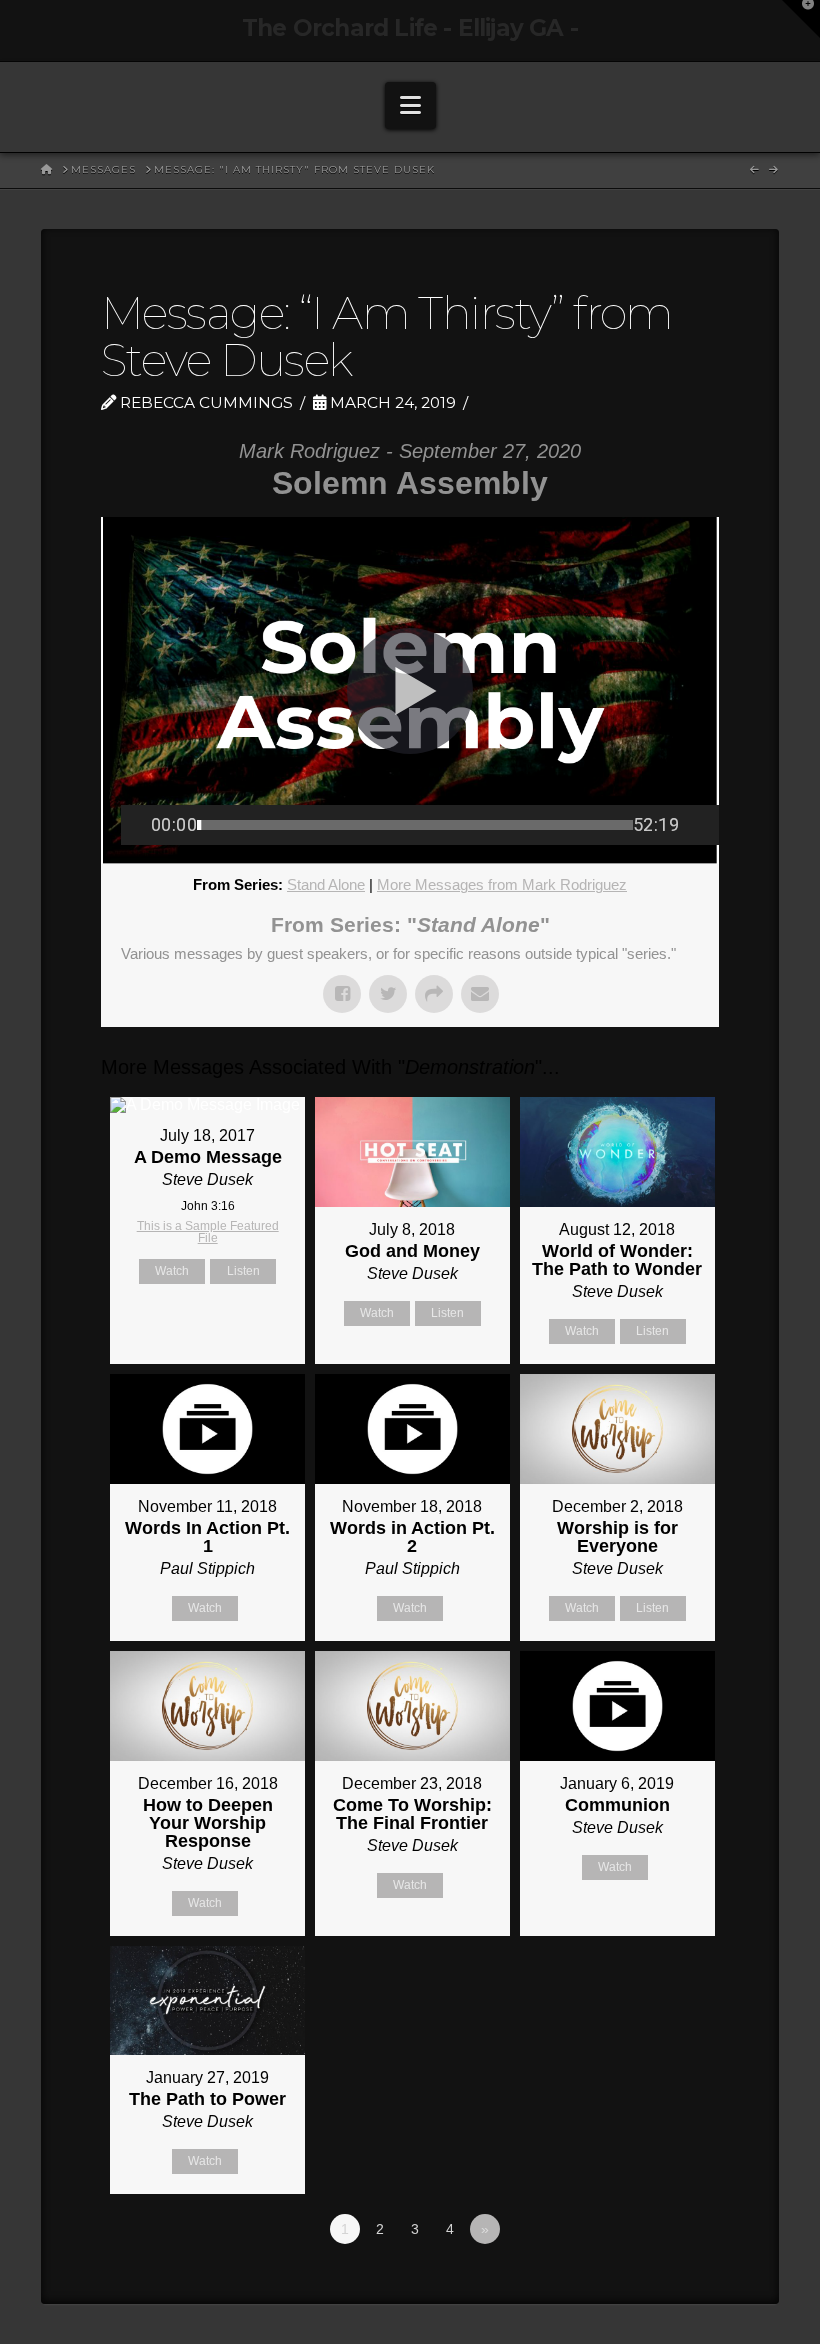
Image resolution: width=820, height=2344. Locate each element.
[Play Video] (410, 691)
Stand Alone (326, 884)
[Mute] (694, 825)
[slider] (415, 825)
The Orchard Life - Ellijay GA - (410, 28)
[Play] (136, 825)
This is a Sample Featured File (208, 1232)
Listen (243, 1271)
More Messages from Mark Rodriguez (502, 884)
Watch (172, 1271)
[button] (410, 105)
